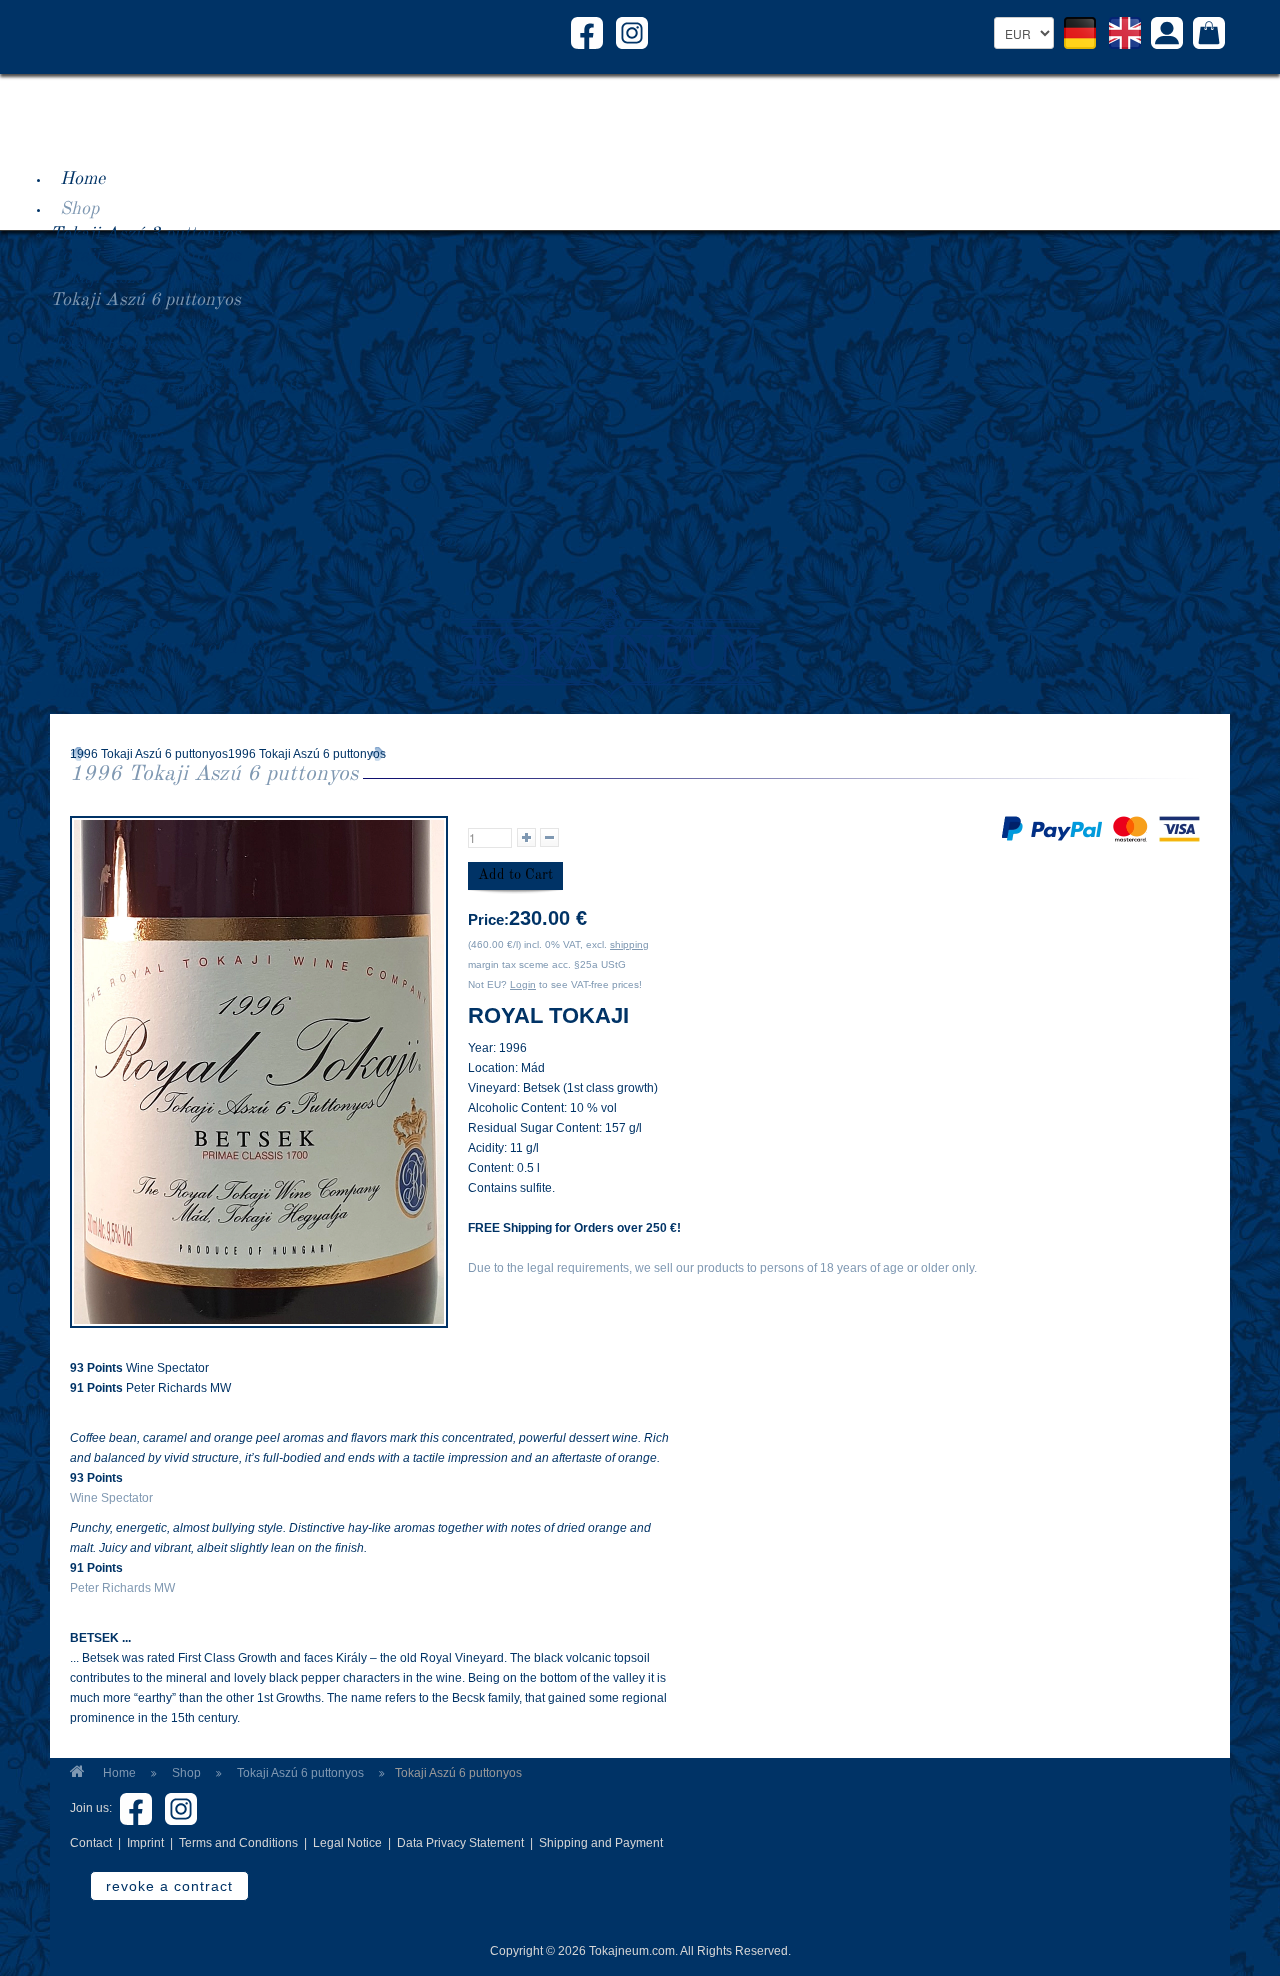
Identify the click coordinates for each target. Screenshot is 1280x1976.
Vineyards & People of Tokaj (161, 648)
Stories (87, 601)
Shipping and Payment (601, 1843)
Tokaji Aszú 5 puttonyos (145, 278)
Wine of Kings (106, 626)
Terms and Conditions (238, 1843)
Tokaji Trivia (102, 692)
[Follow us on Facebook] (587, 32)
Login (523, 984)
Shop (79, 209)
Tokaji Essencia (111, 344)
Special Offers (104, 410)
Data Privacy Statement (460, 1843)
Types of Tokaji (111, 462)
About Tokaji (111, 437)
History (439, 541)
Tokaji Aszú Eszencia (134, 322)
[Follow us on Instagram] (632, 32)
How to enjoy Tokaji (130, 484)
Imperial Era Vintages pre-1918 (173, 388)
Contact (91, 1843)
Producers (99, 511)
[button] (1167, 35)
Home (82, 179)
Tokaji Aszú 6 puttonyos (145, 300)
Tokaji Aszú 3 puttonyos (145, 234)
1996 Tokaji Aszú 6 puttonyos (149, 754)
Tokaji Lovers (103, 670)
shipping (629, 944)
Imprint (145, 1843)
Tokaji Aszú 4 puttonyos (145, 256)
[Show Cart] (1209, 35)
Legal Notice (347, 1843)
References (102, 571)
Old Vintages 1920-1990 (146, 366)
